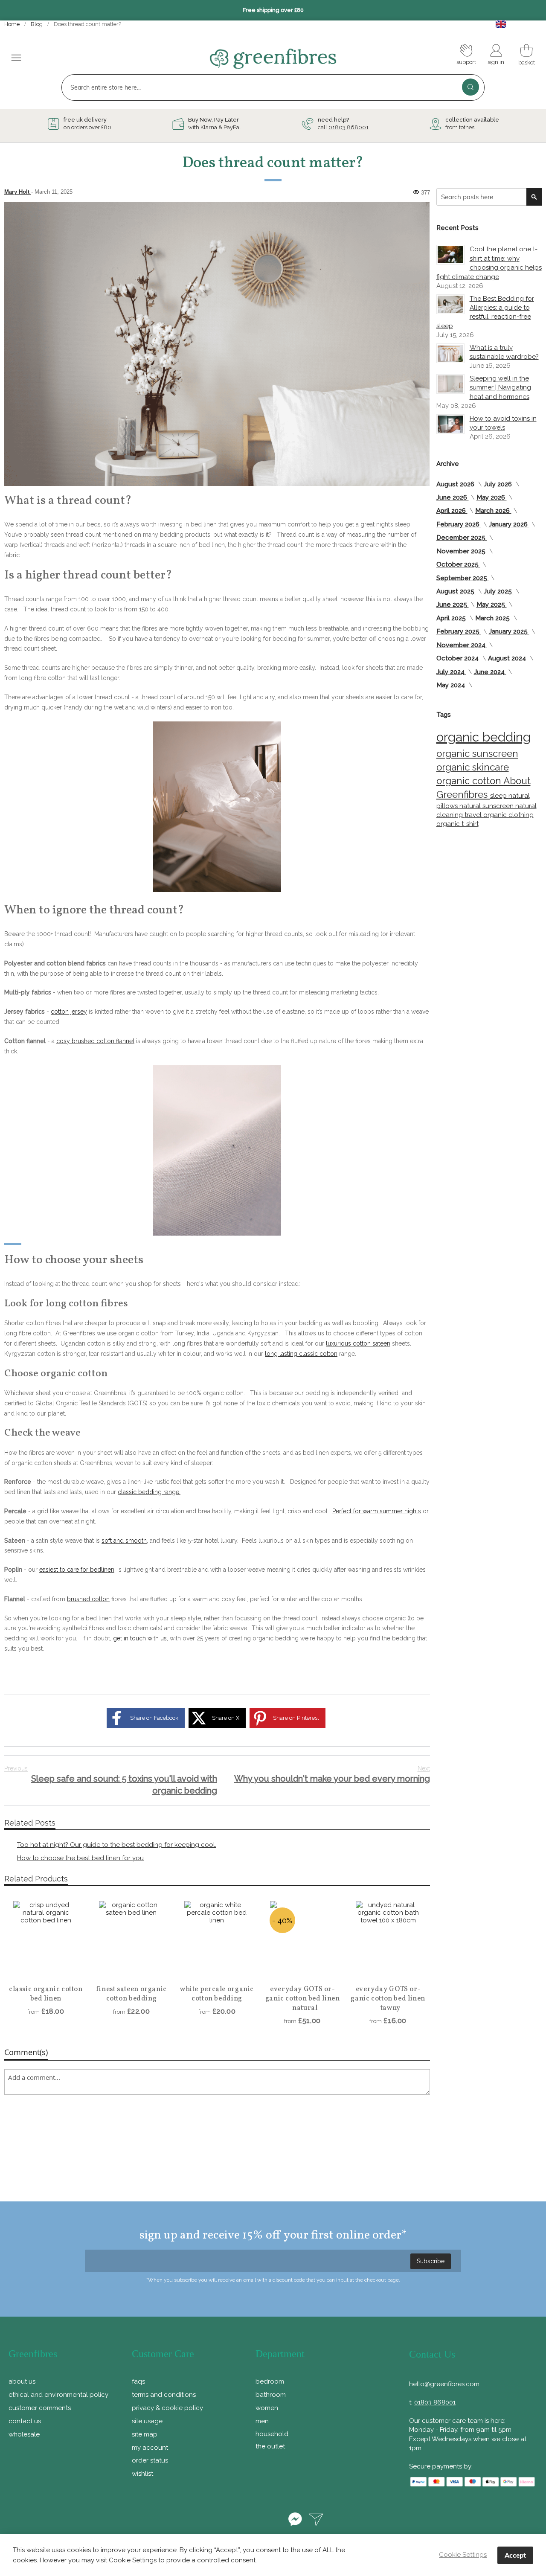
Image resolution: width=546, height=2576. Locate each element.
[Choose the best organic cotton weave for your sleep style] (217, 1151)
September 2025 (463, 578)
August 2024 (508, 658)
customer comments (40, 2408)
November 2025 (462, 551)
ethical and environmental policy (58, 2395)
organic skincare (473, 767)
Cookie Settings (463, 2555)
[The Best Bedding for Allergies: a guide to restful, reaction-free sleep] (450, 304)
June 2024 (490, 672)
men (262, 2421)
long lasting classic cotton (301, 1354)
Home (13, 24)
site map (145, 2434)
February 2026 (459, 524)
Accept (515, 2555)
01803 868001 (349, 127)
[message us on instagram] (316, 2521)
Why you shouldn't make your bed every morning (332, 1774)
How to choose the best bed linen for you (80, 1858)
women (267, 2408)
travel (474, 815)
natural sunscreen (487, 806)
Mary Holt (18, 192)
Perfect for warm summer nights (377, 1511)
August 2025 (456, 591)
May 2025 (492, 605)
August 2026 (456, 484)
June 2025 (453, 605)
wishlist (142, 2474)
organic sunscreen (477, 753)
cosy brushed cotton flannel (95, 1041)
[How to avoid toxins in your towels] (450, 424)
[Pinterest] (249, 2521)
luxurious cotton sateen (358, 1343)
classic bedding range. (149, 1492)
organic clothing (508, 815)
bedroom (270, 2381)
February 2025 (459, 631)
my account (150, 2448)
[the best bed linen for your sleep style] (217, 807)
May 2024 (452, 685)
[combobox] (273, 87)
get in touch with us (140, 1638)
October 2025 (458, 564)
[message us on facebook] (295, 2521)
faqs (138, 2381)
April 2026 (452, 511)
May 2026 (492, 497)
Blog (37, 24)
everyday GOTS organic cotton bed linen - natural (303, 1999)
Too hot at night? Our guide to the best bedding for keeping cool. (117, 1845)
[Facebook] (224, 2521)
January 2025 (509, 631)
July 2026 (499, 484)
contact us (25, 2421)
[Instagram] (273, 2521)
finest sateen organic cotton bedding (131, 1994)
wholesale (24, 2434)
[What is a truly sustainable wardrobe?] (450, 353)
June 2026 (453, 497)
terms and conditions (164, 2395)
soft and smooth (124, 1541)
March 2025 (493, 618)
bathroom (271, 2395)
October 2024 (458, 658)
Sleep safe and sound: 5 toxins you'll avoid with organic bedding (111, 1781)
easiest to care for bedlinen (77, 1570)
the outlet (270, 2446)
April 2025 (452, 618)
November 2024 (462, 645)
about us (22, 2381)
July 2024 (451, 672)
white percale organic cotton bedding (217, 1994)
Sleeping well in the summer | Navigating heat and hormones (500, 388)
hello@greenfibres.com (444, 2384)
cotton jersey (69, 1012)
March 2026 (493, 511)
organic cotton (470, 781)
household (272, 2434)
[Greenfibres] (273, 59)
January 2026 (509, 524)
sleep (499, 796)
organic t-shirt (457, 824)
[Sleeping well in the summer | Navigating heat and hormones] (450, 384)
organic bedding (484, 737)
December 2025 (462, 538)
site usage (147, 2421)
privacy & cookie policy (167, 2408)
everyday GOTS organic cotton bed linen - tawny (388, 1999)
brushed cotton (88, 1599)
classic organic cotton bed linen (46, 1994)
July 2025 (499, 591)
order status (150, 2460)
